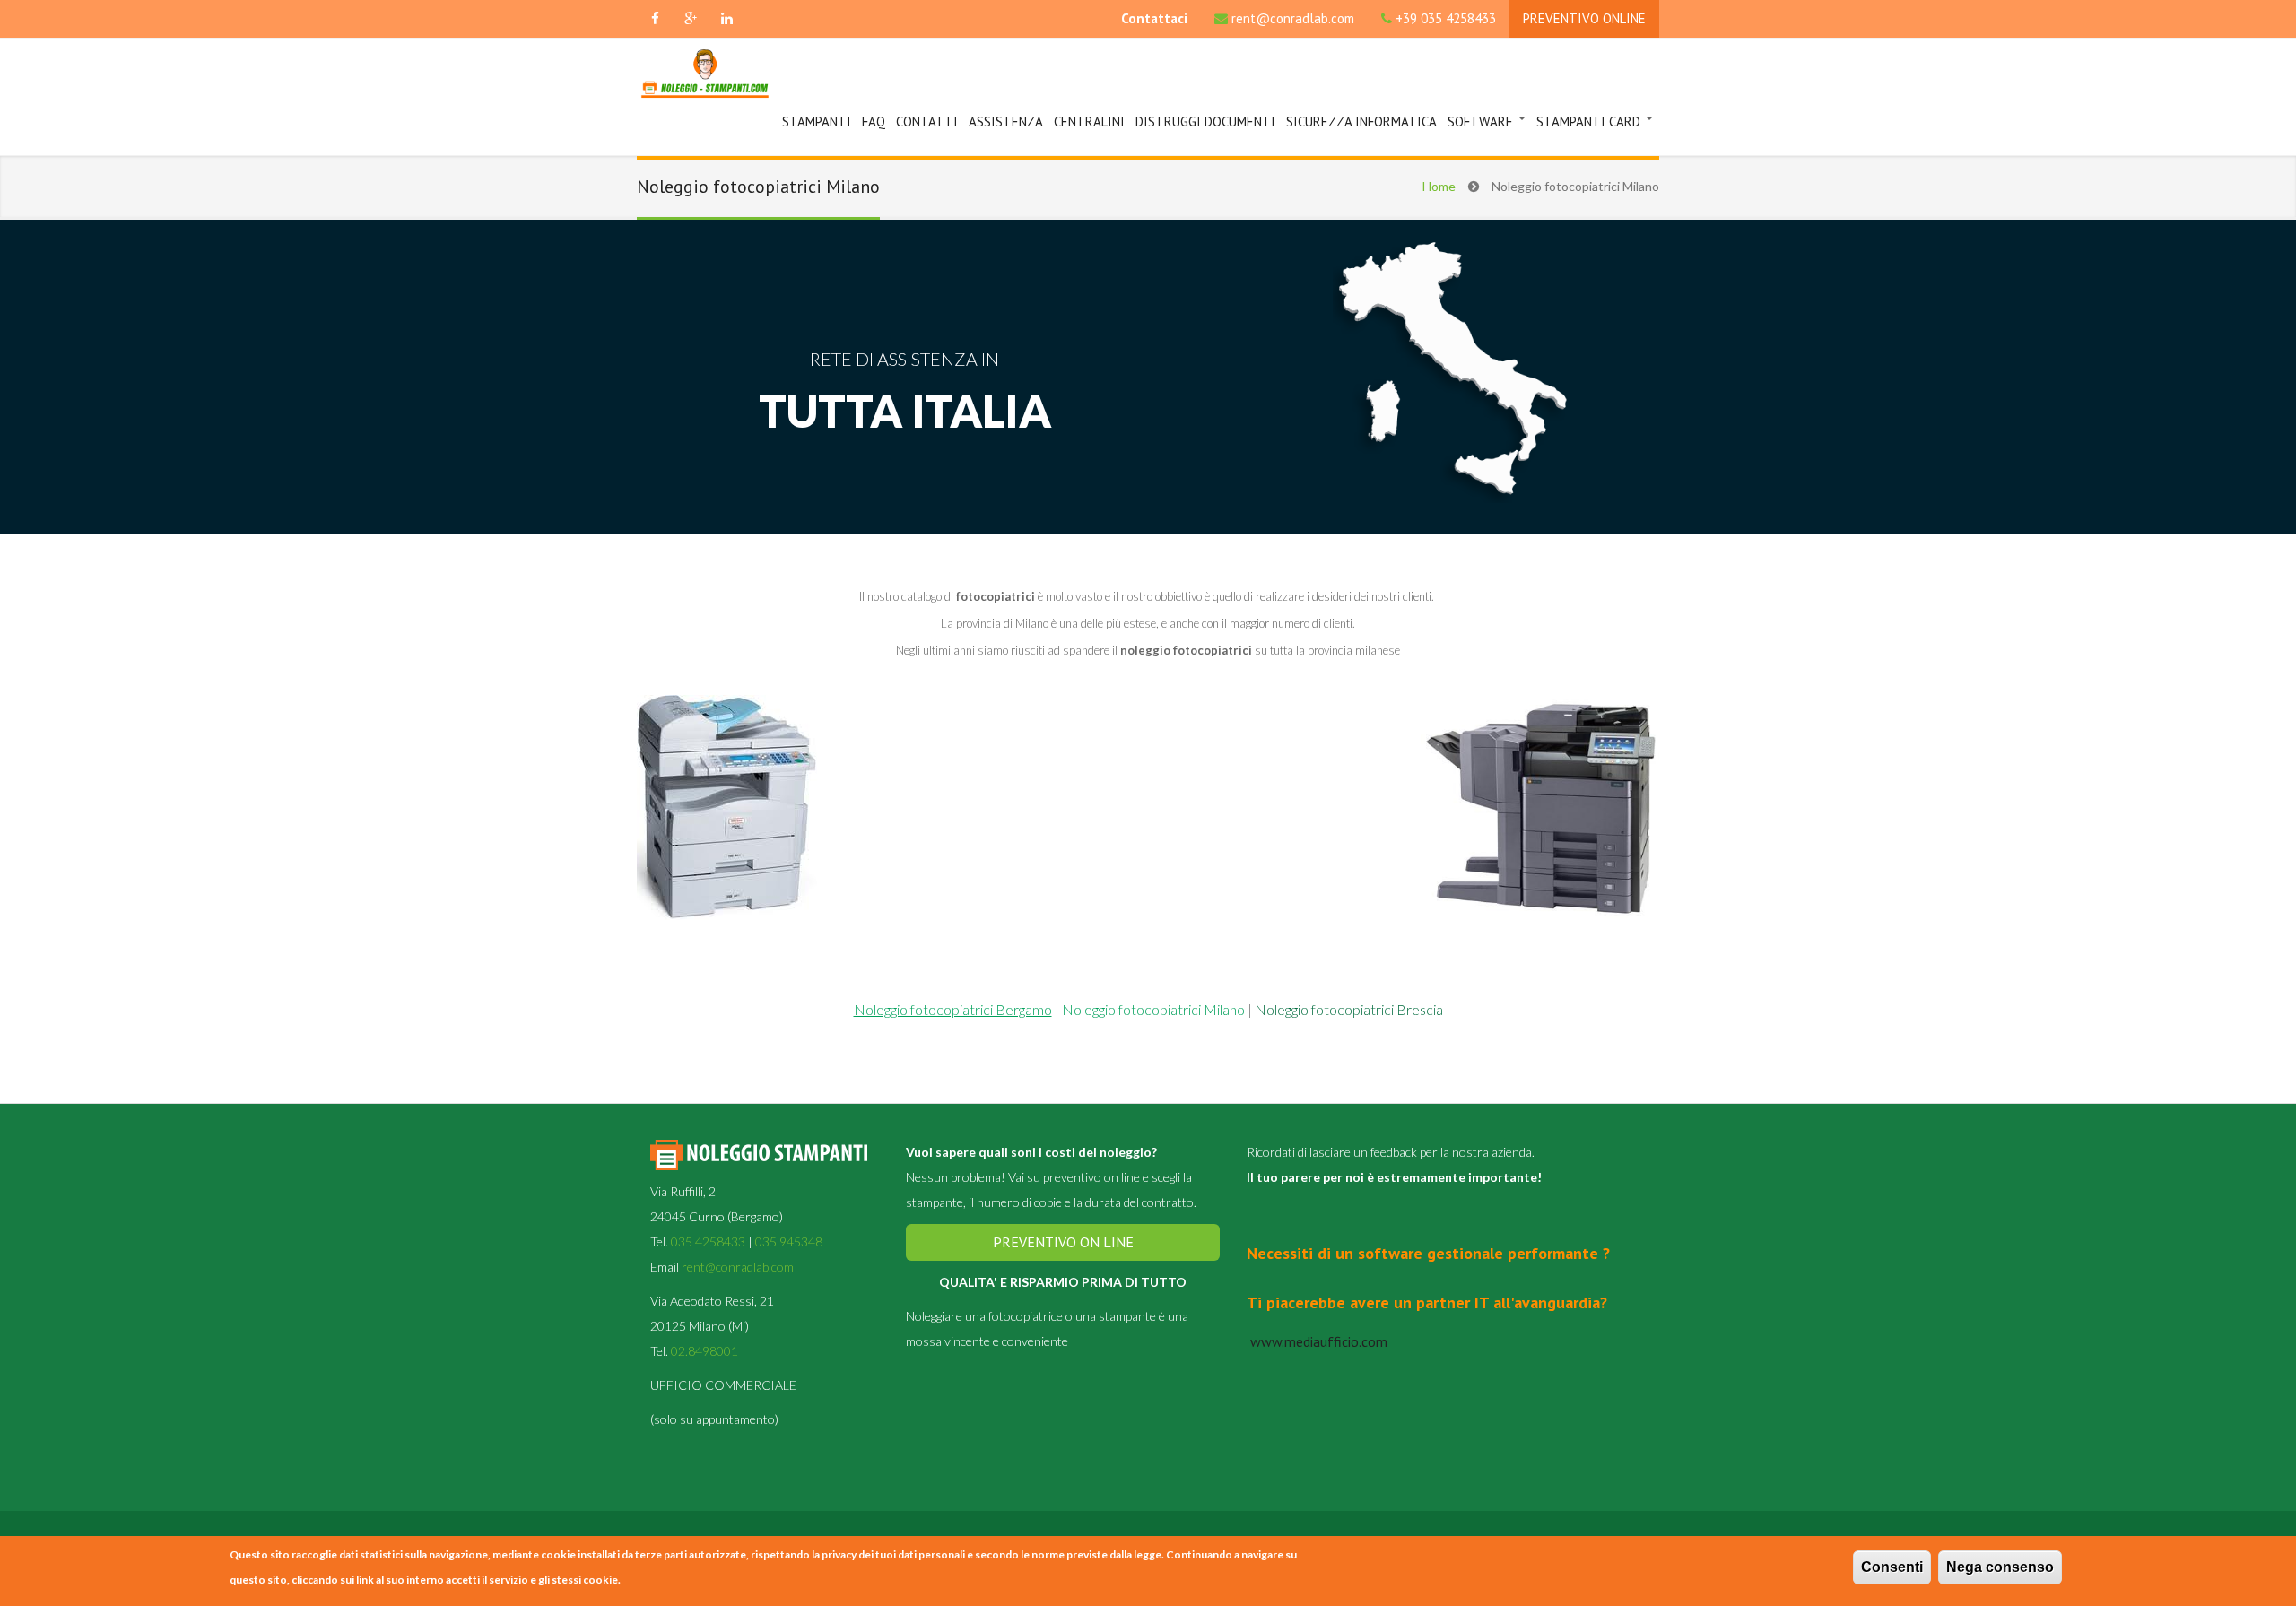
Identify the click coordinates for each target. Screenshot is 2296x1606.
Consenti (1892, 1567)
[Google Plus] (691, 19)
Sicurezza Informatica (1361, 122)
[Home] (705, 76)
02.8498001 (704, 1351)
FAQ (874, 122)
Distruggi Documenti (1205, 122)
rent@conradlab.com (1293, 18)
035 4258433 (708, 1241)
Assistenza (1006, 122)
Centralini (1089, 122)
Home (1439, 186)
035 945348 (789, 1241)
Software (1482, 122)
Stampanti (817, 122)
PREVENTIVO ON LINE (1063, 1242)
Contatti (927, 122)
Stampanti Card (1590, 122)
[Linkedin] (726, 19)
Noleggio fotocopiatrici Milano (1152, 1009)
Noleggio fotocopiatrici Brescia (1349, 1009)
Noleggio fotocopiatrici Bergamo (953, 1009)
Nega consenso (2000, 1567)
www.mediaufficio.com (1317, 1341)
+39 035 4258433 (1446, 18)
